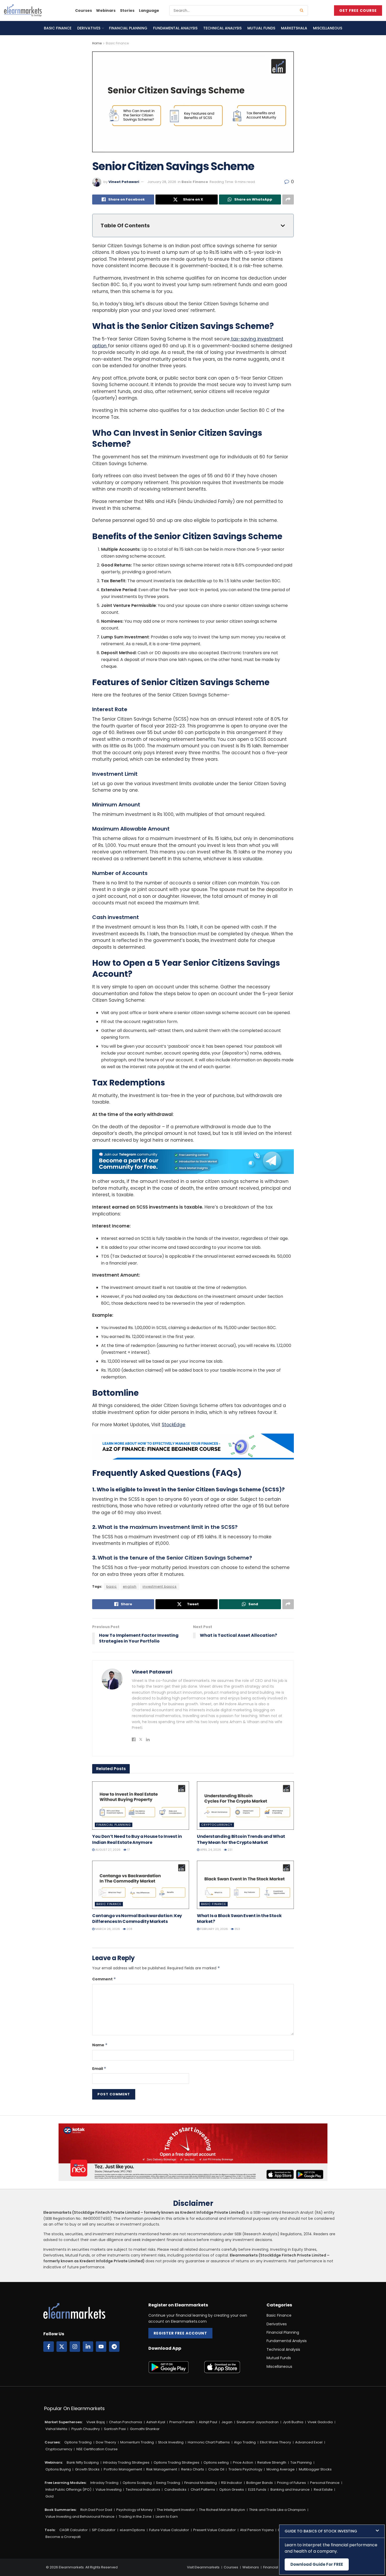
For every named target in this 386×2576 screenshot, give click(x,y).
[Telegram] (114, 2347)
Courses (84, 11)
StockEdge (174, 1425)
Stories (127, 11)
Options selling (216, 2462)
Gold (49, 2496)
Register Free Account (180, 2333)
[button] (332, 2531)
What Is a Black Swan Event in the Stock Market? (239, 1919)
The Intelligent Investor (176, 2510)
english (130, 1586)
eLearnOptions (132, 2530)
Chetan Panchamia (126, 2422)
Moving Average (281, 2469)
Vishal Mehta (56, 2429)
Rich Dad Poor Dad (96, 2510)
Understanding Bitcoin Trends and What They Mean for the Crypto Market (241, 1839)
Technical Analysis (222, 28)
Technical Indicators (143, 2490)
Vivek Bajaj (96, 2422)
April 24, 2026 (210, 1850)
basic (112, 1586)
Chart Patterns (203, 2490)
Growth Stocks (87, 2469)
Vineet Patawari (124, 182)
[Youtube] (101, 2347)
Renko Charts (193, 2469)
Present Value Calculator (215, 2530)
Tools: (50, 2530)
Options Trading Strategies (176, 2462)
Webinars (106, 11)
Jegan (227, 2422)
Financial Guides (277, 2567)
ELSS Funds (257, 2490)
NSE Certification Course (97, 2449)
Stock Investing (171, 2442)
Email (99, 2069)
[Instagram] (75, 2347)
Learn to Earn (167, 2517)
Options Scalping (137, 2483)
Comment (104, 1979)
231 (230, 1850)
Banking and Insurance (290, 2490)
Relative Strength (272, 2462)
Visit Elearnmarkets (203, 2567)
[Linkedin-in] (88, 2347)
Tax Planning (301, 2462)
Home (97, 43)
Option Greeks (232, 2490)
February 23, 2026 (214, 1929)
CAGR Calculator (74, 2530)
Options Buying (58, 2469)
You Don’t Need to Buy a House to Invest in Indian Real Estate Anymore (137, 1839)
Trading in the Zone (135, 2517)
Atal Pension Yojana (257, 2530)
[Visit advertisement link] (193, 1162)
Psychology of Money (134, 2510)
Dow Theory (106, 2442)
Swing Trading (168, 2483)
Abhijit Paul (208, 2422)
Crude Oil (216, 2469)
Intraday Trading (104, 2483)
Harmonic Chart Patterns (209, 2442)
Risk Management (162, 2469)
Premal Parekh (182, 2422)
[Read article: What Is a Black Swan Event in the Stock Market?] (245, 1885)
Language (149, 11)
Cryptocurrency (217, 1825)
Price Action (243, 2462)
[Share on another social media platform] (288, 200)
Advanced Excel (309, 2442)
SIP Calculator (104, 2530)
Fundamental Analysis (175, 28)
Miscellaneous (328, 28)
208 (129, 1929)
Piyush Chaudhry (86, 2429)
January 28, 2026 (162, 182)
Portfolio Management (123, 2469)
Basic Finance (58, 28)
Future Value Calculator (169, 2530)
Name (100, 2045)
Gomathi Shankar (145, 2429)
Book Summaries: (61, 2510)
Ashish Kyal (156, 2422)
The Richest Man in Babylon (222, 2510)
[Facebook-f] (49, 2347)
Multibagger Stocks (315, 2469)
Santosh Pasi (115, 2429)
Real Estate (323, 2490)
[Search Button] (303, 11)
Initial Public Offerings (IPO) (68, 2490)
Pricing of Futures (291, 2483)
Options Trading (78, 2442)
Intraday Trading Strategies (126, 2462)
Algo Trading (245, 2442)
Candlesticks (175, 2490)
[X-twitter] (62, 2347)
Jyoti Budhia (293, 2422)
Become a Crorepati (63, 2537)
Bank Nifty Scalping (83, 2462)
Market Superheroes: (64, 2422)
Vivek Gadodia (320, 2422)
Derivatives (89, 28)
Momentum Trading (137, 2442)
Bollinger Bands (260, 2483)
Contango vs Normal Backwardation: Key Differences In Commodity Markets (137, 1919)
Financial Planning (128, 28)
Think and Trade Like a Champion (277, 2510)
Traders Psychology (245, 2469)
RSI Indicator (232, 2483)
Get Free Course (358, 11)
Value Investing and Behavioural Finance (80, 2517)
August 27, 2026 (108, 1850)
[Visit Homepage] (23, 11)
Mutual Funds (261, 28)
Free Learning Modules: (66, 2483)
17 (128, 1850)
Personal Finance (325, 2483)
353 (237, 1929)
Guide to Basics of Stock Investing (321, 2531)
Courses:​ (53, 2442)
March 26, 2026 (107, 1929)
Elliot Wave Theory (275, 2442)
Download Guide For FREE (317, 2564)
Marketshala (294, 28)
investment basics (160, 1586)
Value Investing (109, 2490)
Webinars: (54, 2462)
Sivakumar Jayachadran (258, 2422)
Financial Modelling (201, 2483)
